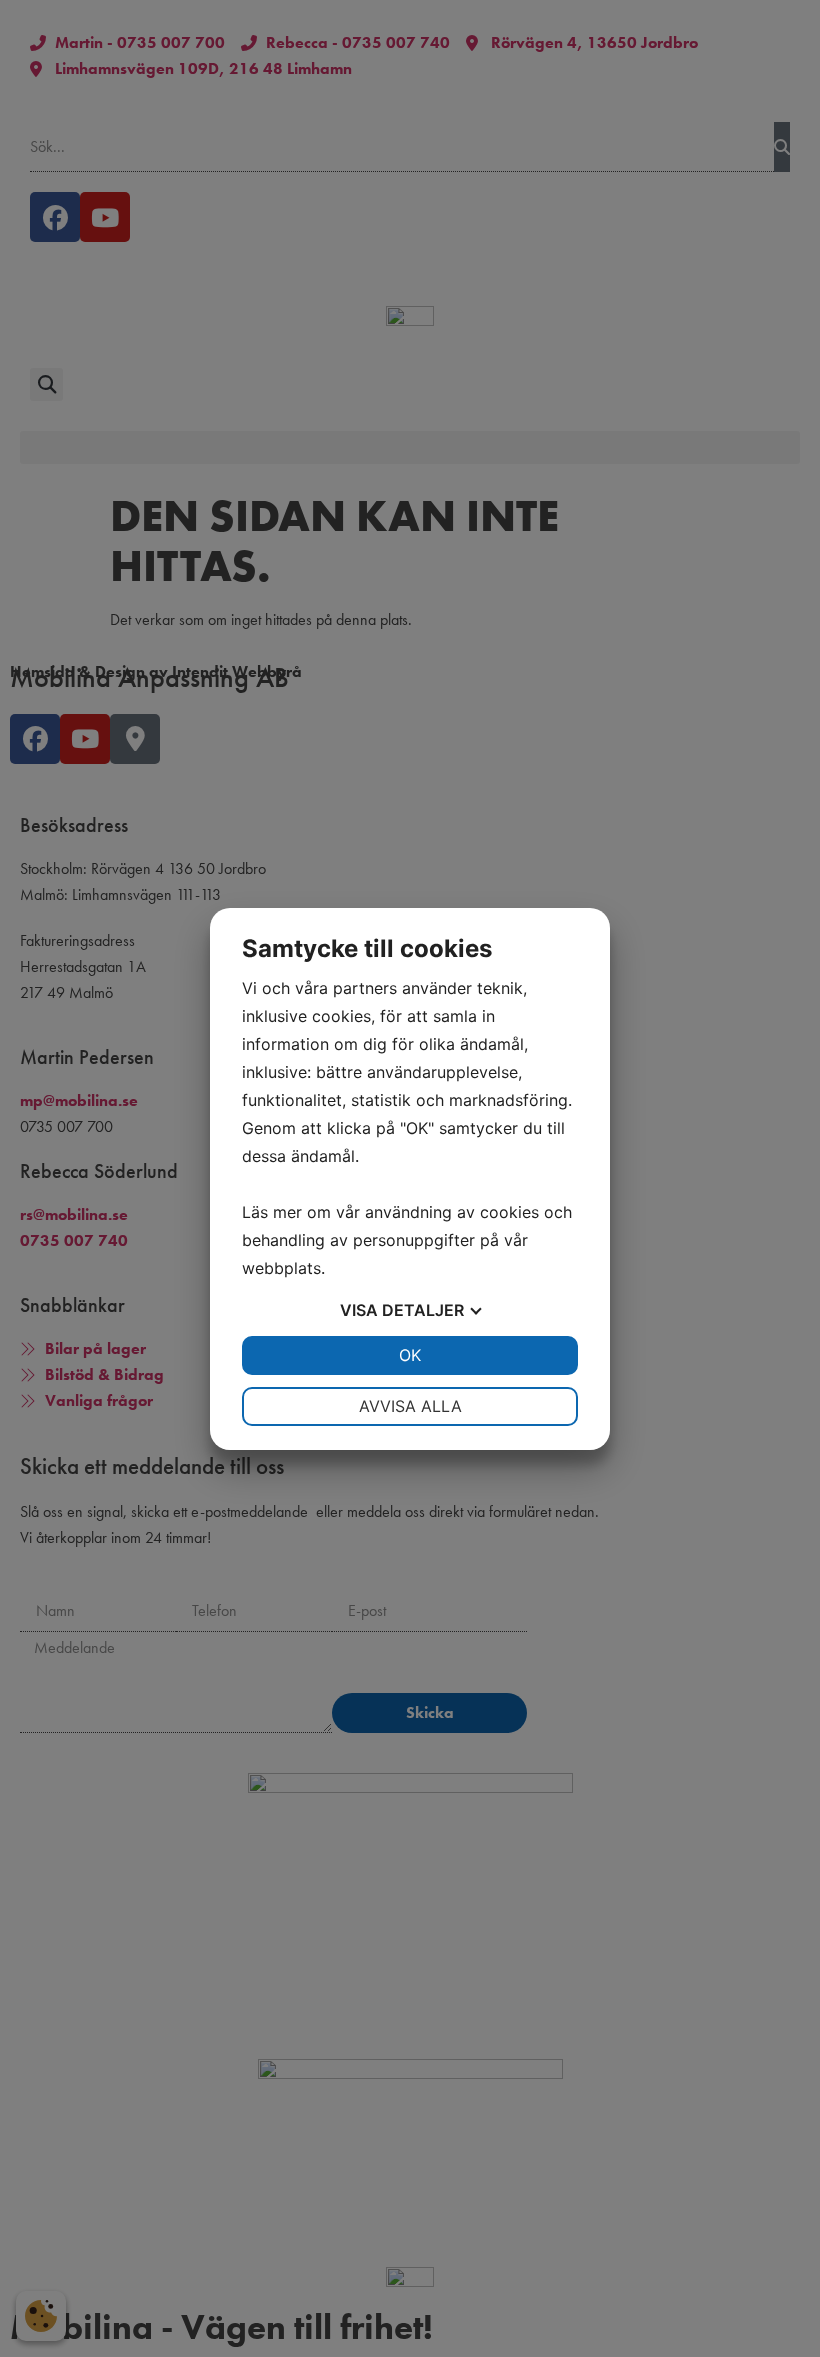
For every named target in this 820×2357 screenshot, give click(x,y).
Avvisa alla (410, 1406)
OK (410, 1355)
